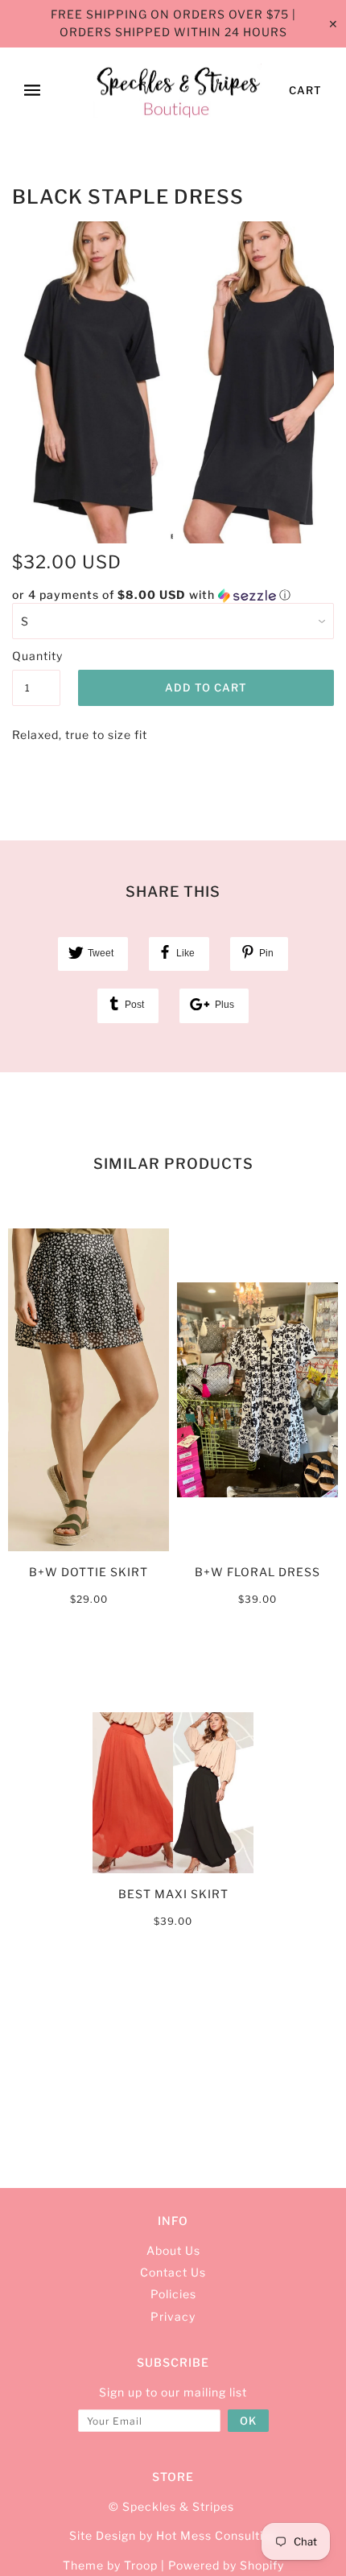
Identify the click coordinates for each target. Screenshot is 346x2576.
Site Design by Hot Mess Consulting (173, 2535)
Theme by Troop (110, 2565)
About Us (173, 2250)
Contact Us (173, 2272)
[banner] (177, 91)
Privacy (173, 2316)
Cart (305, 90)
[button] (173, 595)
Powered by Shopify (226, 2565)
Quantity (36, 656)
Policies (173, 2294)
